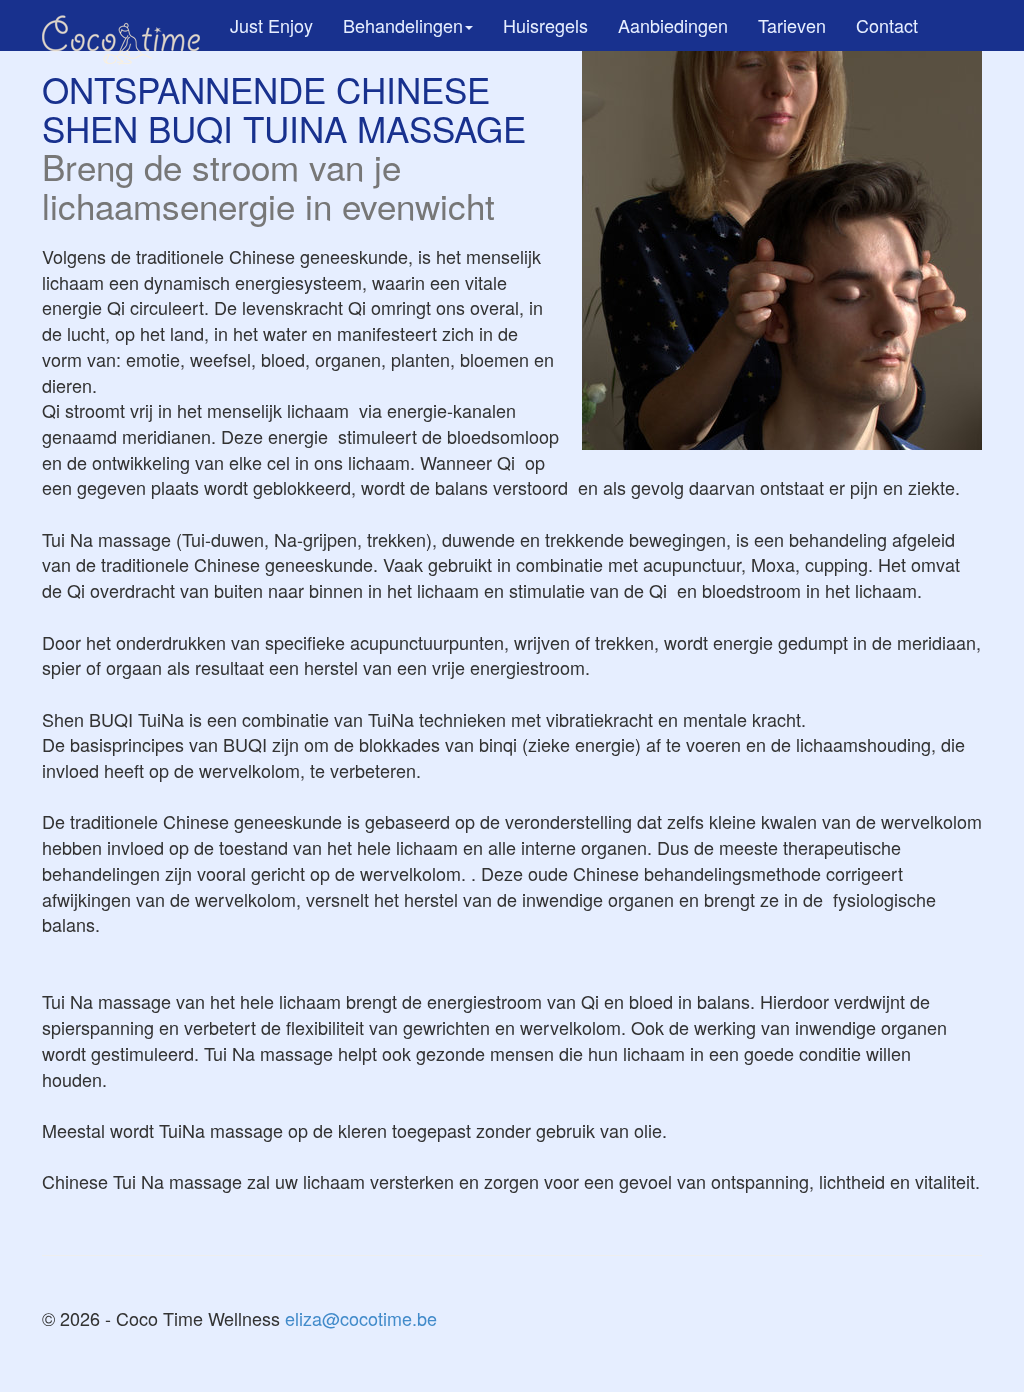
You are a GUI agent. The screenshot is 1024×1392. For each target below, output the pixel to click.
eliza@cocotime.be (361, 1318)
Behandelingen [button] (403, 25)
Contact (887, 25)
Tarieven (792, 25)
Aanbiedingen (673, 25)
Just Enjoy (271, 25)
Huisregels (545, 25)
